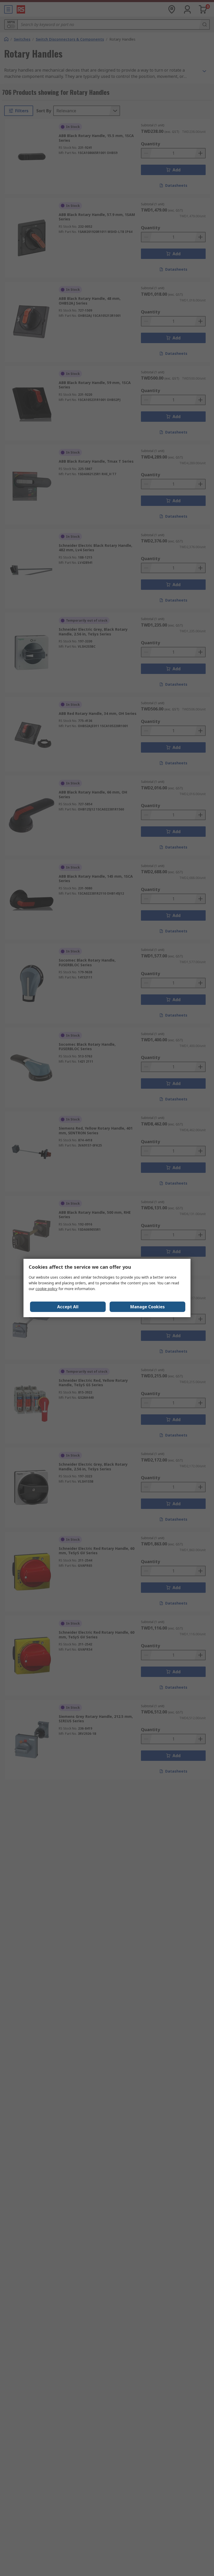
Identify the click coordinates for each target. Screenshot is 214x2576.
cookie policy (46, 1289)
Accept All (68, 1307)
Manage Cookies (147, 1307)
